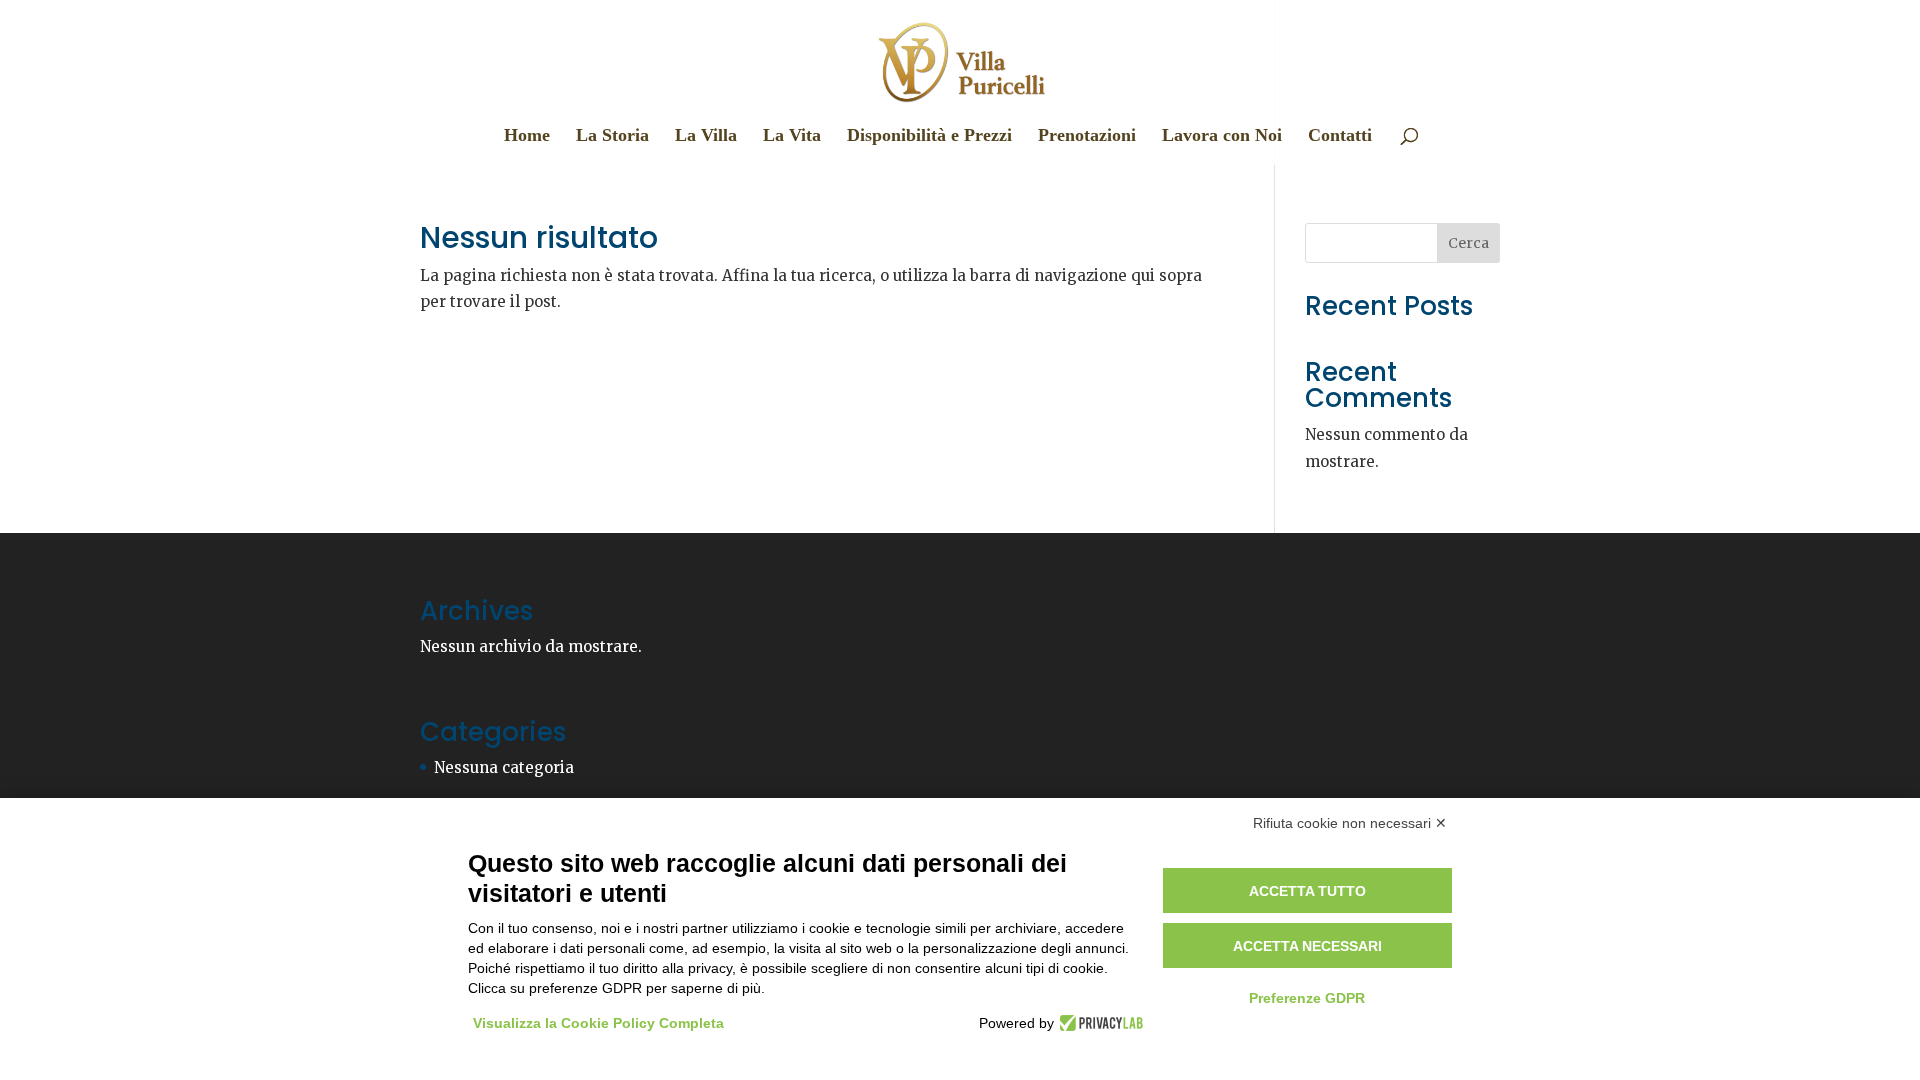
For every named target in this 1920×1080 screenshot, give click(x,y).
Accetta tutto (1307, 891)
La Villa (706, 136)
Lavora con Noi (1222, 136)
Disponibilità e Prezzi (929, 136)
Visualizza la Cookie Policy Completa (598, 1023)
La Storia (612, 136)
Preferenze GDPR (1307, 998)
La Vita (792, 136)
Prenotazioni (1087, 136)
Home (527, 136)
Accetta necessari (1307, 946)
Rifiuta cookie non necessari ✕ (1350, 823)
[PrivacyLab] (1098, 1023)
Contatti (1340, 136)
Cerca (1468, 243)
